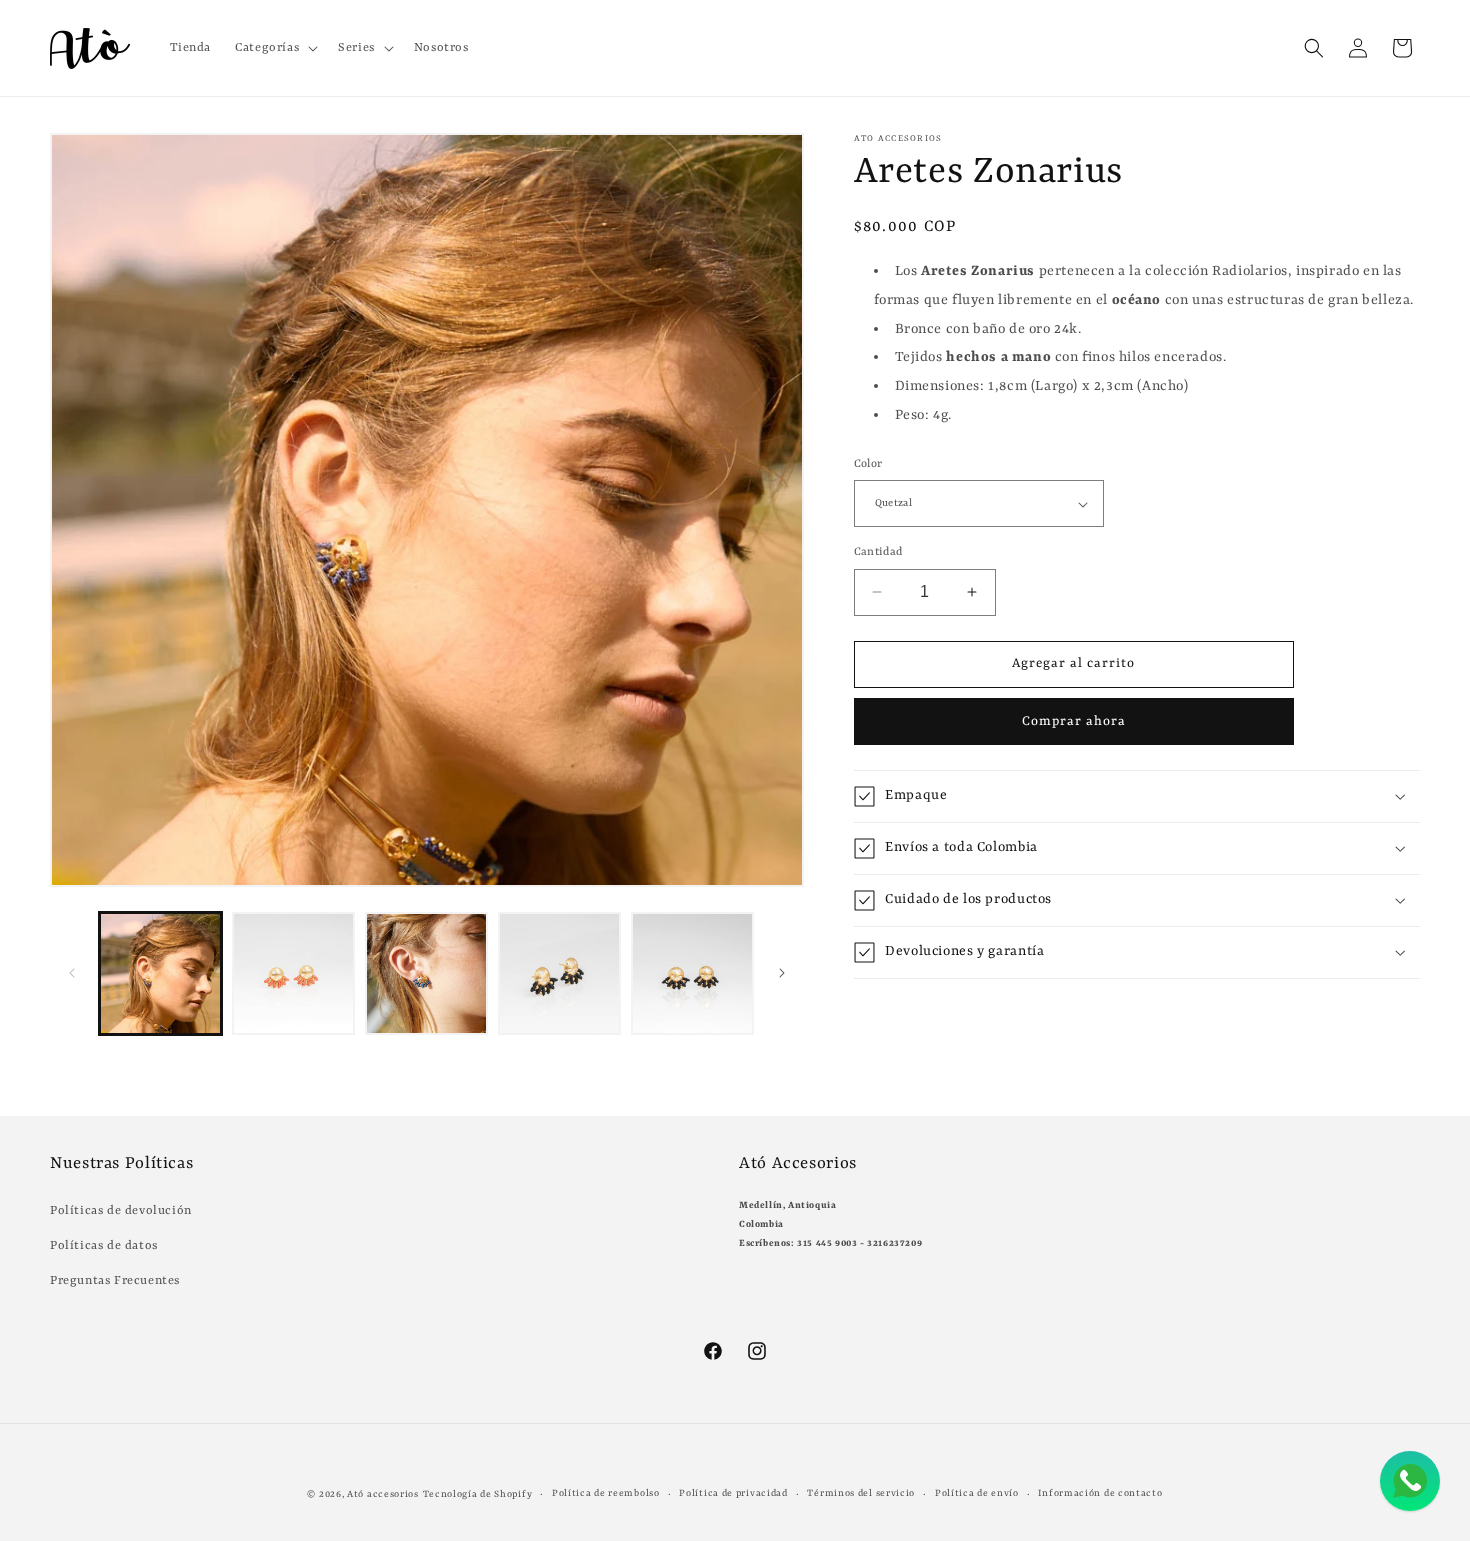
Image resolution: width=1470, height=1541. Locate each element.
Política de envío (977, 1493)
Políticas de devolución (121, 1211)
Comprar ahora (1074, 721)
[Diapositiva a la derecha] (782, 973)
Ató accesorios (383, 1494)
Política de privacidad (733, 1493)
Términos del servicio (861, 1493)
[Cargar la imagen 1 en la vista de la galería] (160, 973)
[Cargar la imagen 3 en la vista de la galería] (426, 973)
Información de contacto (1100, 1493)
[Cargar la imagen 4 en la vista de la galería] (559, 973)
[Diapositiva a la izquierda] (72, 973)
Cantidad (878, 552)
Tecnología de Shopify (478, 1494)
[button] (274, 48)
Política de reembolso (606, 1493)
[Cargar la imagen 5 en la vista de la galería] (692, 973)
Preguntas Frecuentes (115, 1281)
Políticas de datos (104, 1246)
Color (868, 464)
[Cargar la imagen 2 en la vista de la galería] (293, 973)
